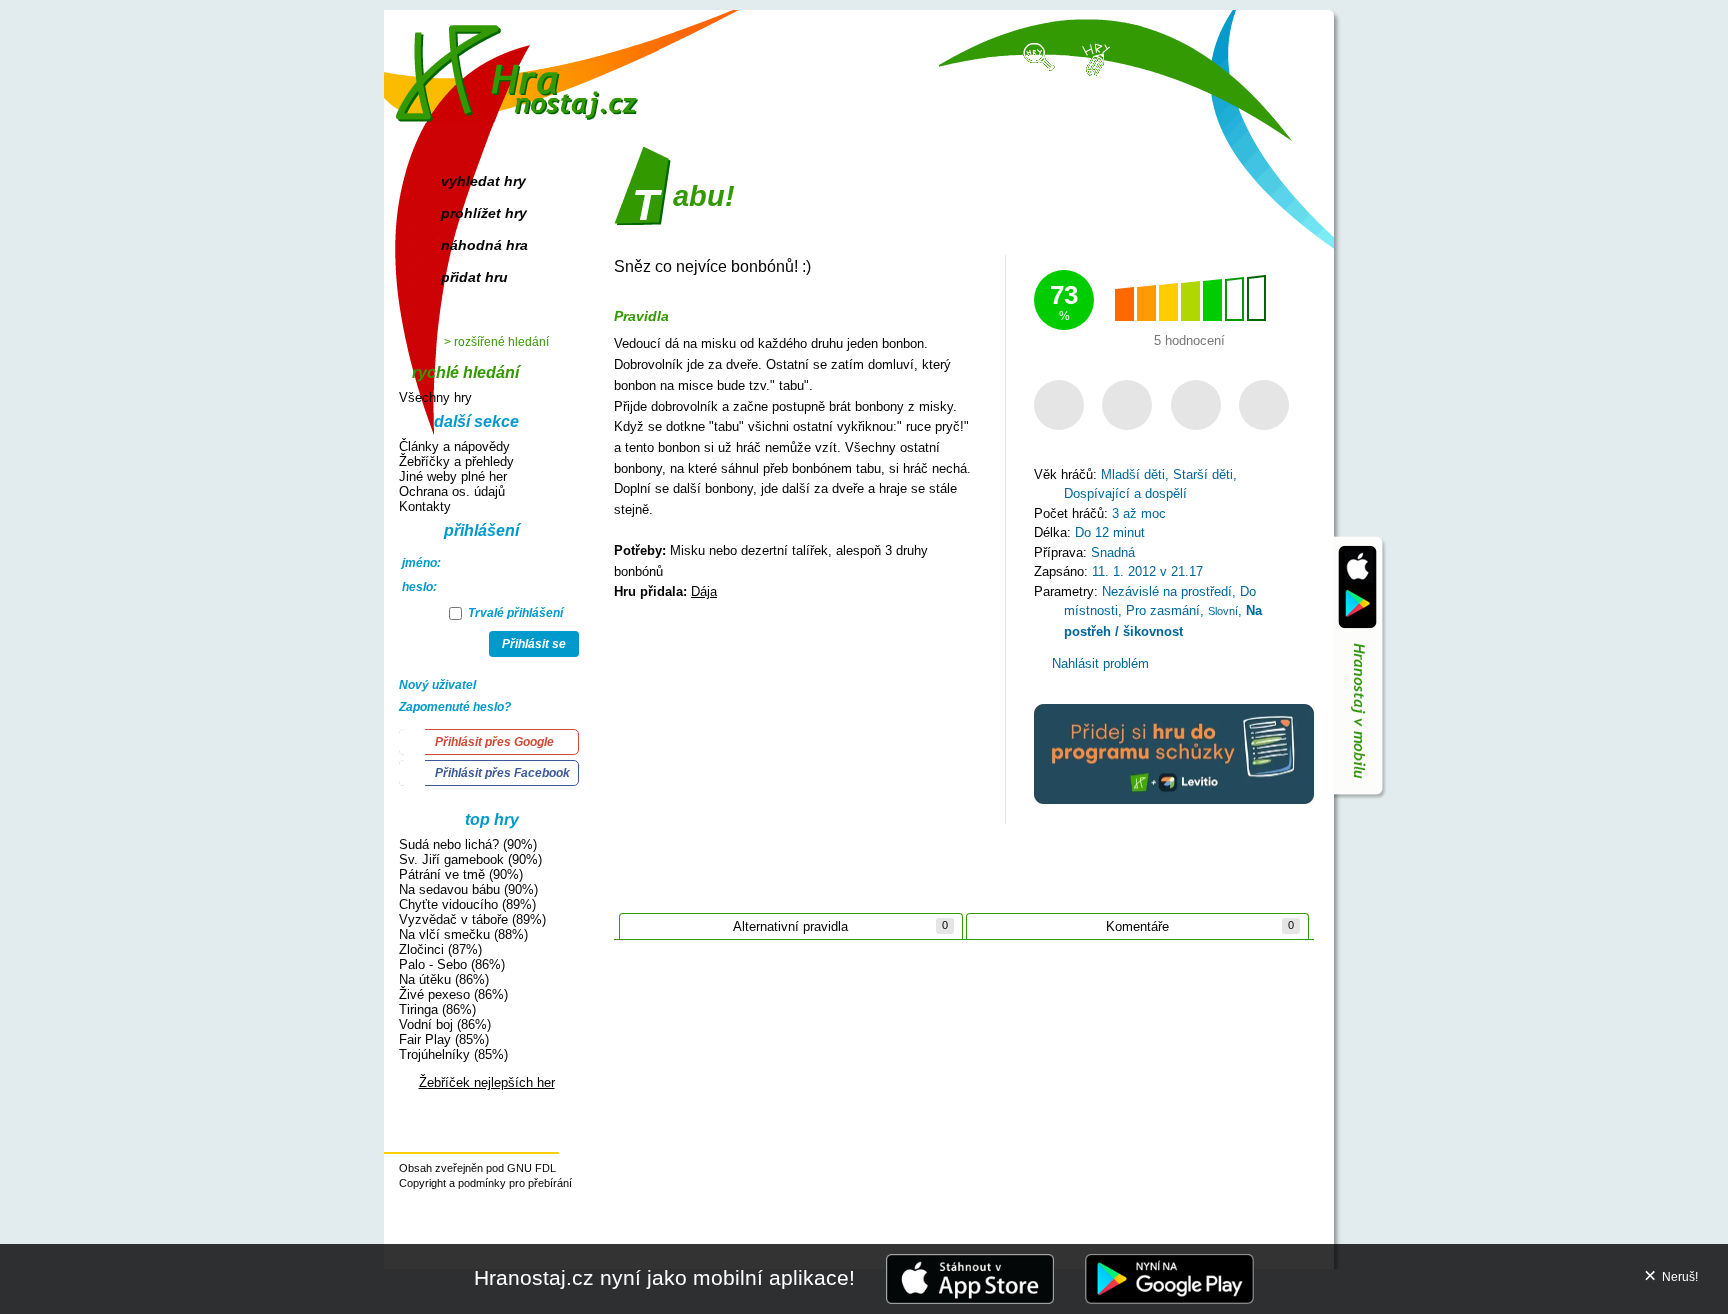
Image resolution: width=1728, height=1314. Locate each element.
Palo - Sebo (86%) (452, 964)
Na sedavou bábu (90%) (468, 889)
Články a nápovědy (454, 446)
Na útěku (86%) (444, 979)
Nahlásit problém (1098, 663)
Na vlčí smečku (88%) (463, 934)
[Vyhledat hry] (1040, 56)
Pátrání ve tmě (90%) (461, 874)
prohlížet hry (484, 213)
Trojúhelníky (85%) (453, 1054)
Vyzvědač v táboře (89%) (472, 919)
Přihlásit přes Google (494, 742)
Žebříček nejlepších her (487, 1082)
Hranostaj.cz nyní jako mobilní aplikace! (664, 1277)
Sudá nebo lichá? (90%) (468, 844)
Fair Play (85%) (444, 1039)
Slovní (1223, 611)
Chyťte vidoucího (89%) (467, 904)
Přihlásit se (534, 644)
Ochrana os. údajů (452, 491)
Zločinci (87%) (440, 949)
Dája (704, 591)
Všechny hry (435, 397)
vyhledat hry (483, 181)
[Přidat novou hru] (1095, 58)
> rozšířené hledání (496, 342)
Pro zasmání (1163, 610)
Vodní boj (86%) (445, 1024)
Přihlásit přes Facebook (502, 773)
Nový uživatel (437, 685)
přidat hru (474, 277)
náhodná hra (484, 245)
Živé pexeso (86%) (453, 994)
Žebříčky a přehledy (456, 461)
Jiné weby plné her (453, 476)
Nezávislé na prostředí (1167, 591)
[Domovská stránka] (521, 65)
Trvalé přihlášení (514, 613)
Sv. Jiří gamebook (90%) (470, 859)
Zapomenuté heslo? (455, 707)
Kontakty (425, 506)
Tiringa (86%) (437, 1009)
